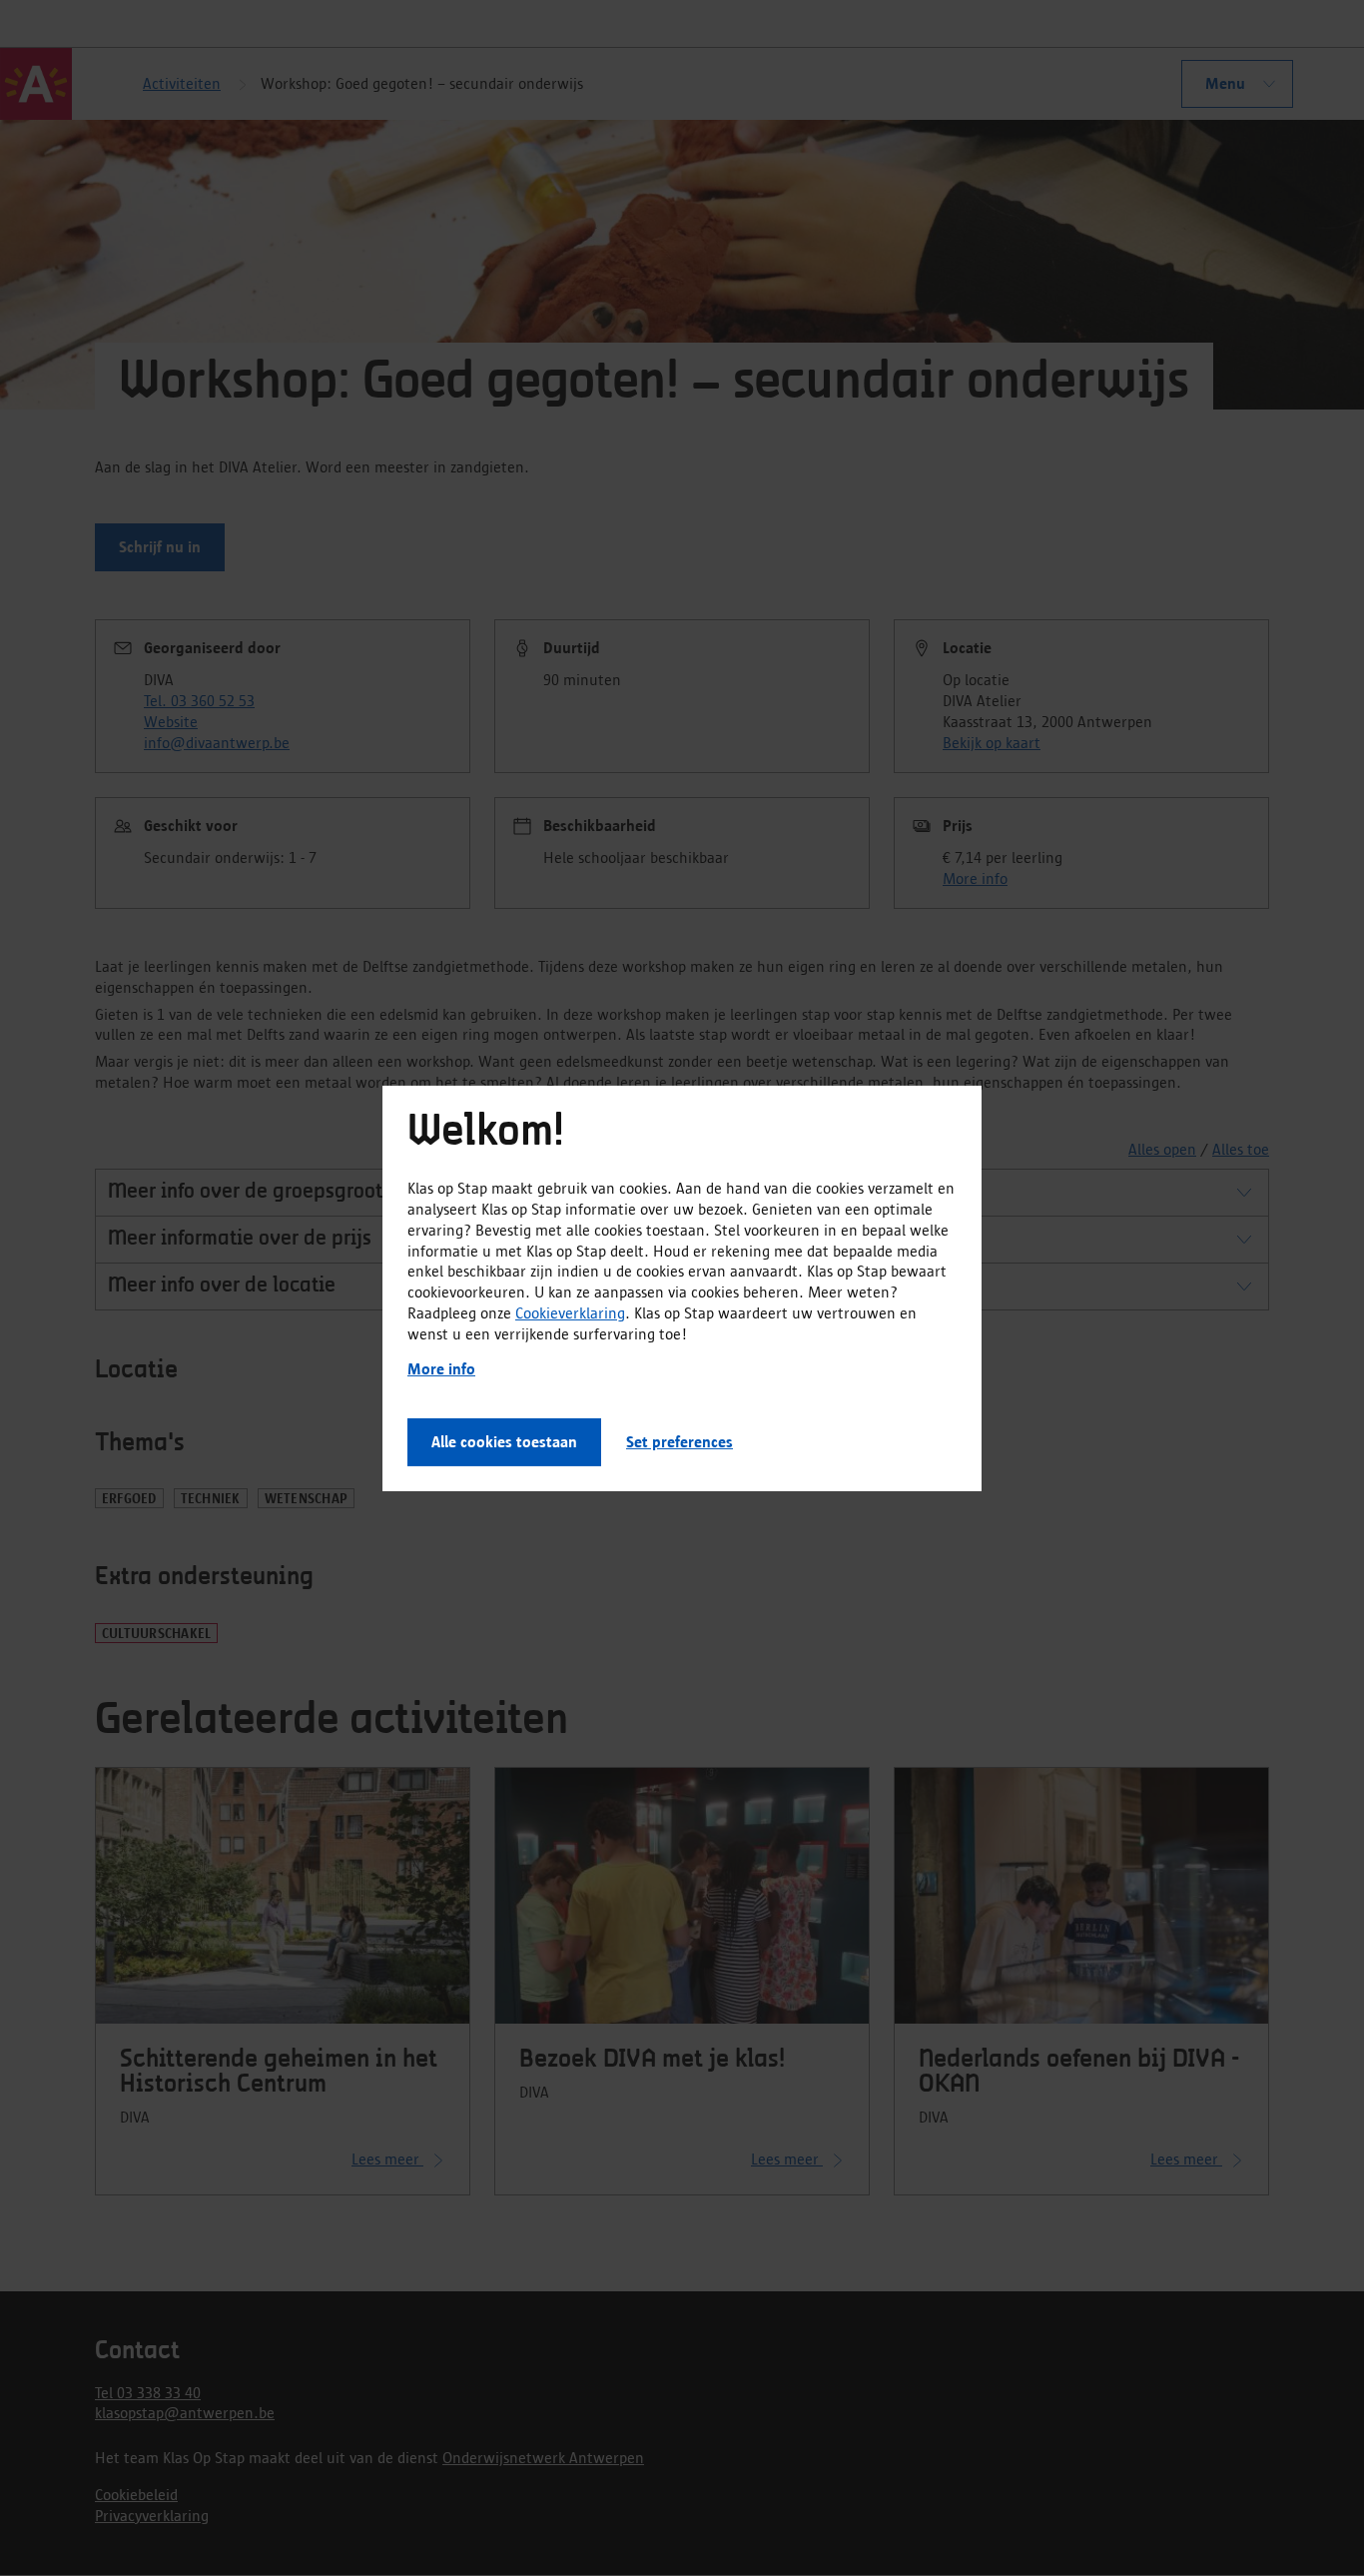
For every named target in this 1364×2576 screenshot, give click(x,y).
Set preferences (680, 1442)
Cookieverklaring (570, 1313)
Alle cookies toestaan (504, 1442)
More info (441, 1369)
